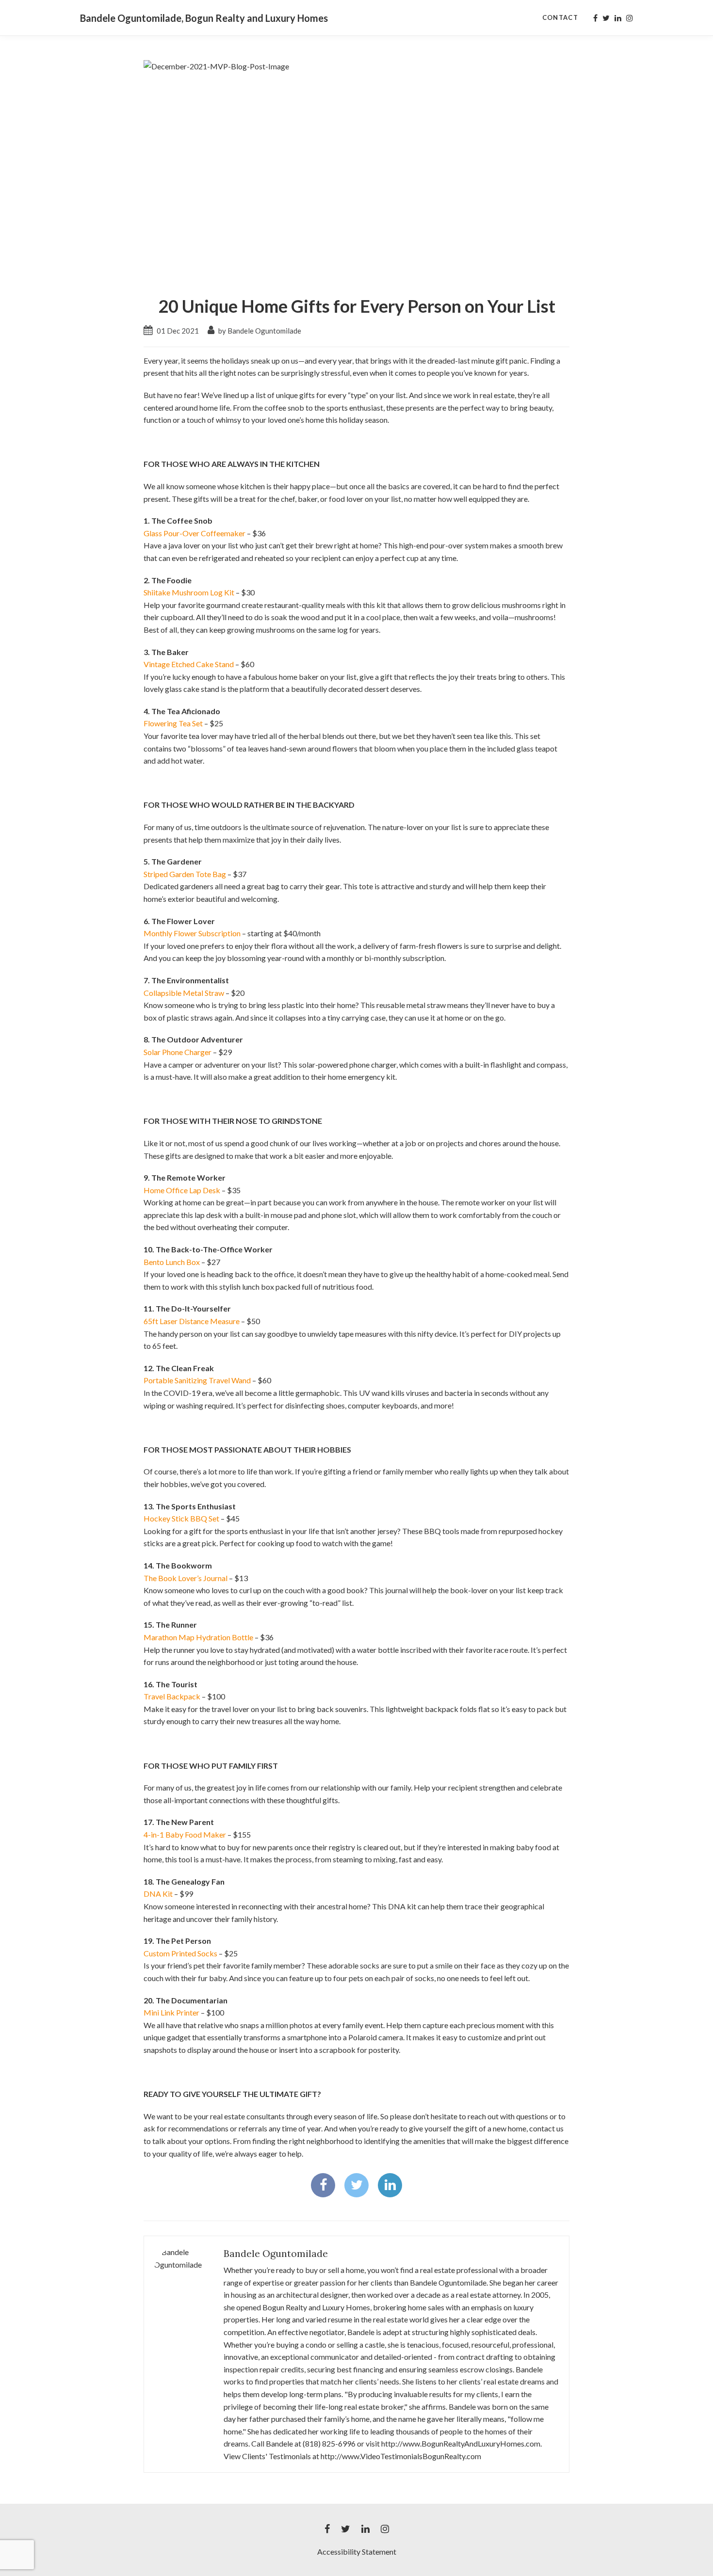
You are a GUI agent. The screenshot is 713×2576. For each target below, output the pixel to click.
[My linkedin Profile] (618, 18)
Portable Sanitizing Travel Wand (197, 1380)
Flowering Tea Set (173, 723)
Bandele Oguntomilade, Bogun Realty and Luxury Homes (204, 18)
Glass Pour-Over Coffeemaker (194, 533)
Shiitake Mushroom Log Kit (189, 592)
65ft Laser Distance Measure (192, 1321)
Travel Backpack (172, 1696)
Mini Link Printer (171, 2012)
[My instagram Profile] (630, 18)
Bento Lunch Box (172, 1262)
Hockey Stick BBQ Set (181, 1518)
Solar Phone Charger (178, 1052)
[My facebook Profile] (595, 18)
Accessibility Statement (357, 2552)
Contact (560, 17)
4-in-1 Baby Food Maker (185, 1834)
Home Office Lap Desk (182, 1190)
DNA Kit (158, 1894)
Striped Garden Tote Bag (185, 874)
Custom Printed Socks (180, 1953)
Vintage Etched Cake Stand (189, 664)
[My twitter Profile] (606, 18)
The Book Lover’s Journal (186, 1578)
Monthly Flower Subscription (192, 933)
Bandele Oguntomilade (276, 2253)
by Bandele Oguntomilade (259, 331)
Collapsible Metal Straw (184, 993)
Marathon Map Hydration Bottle (198, 1637)
